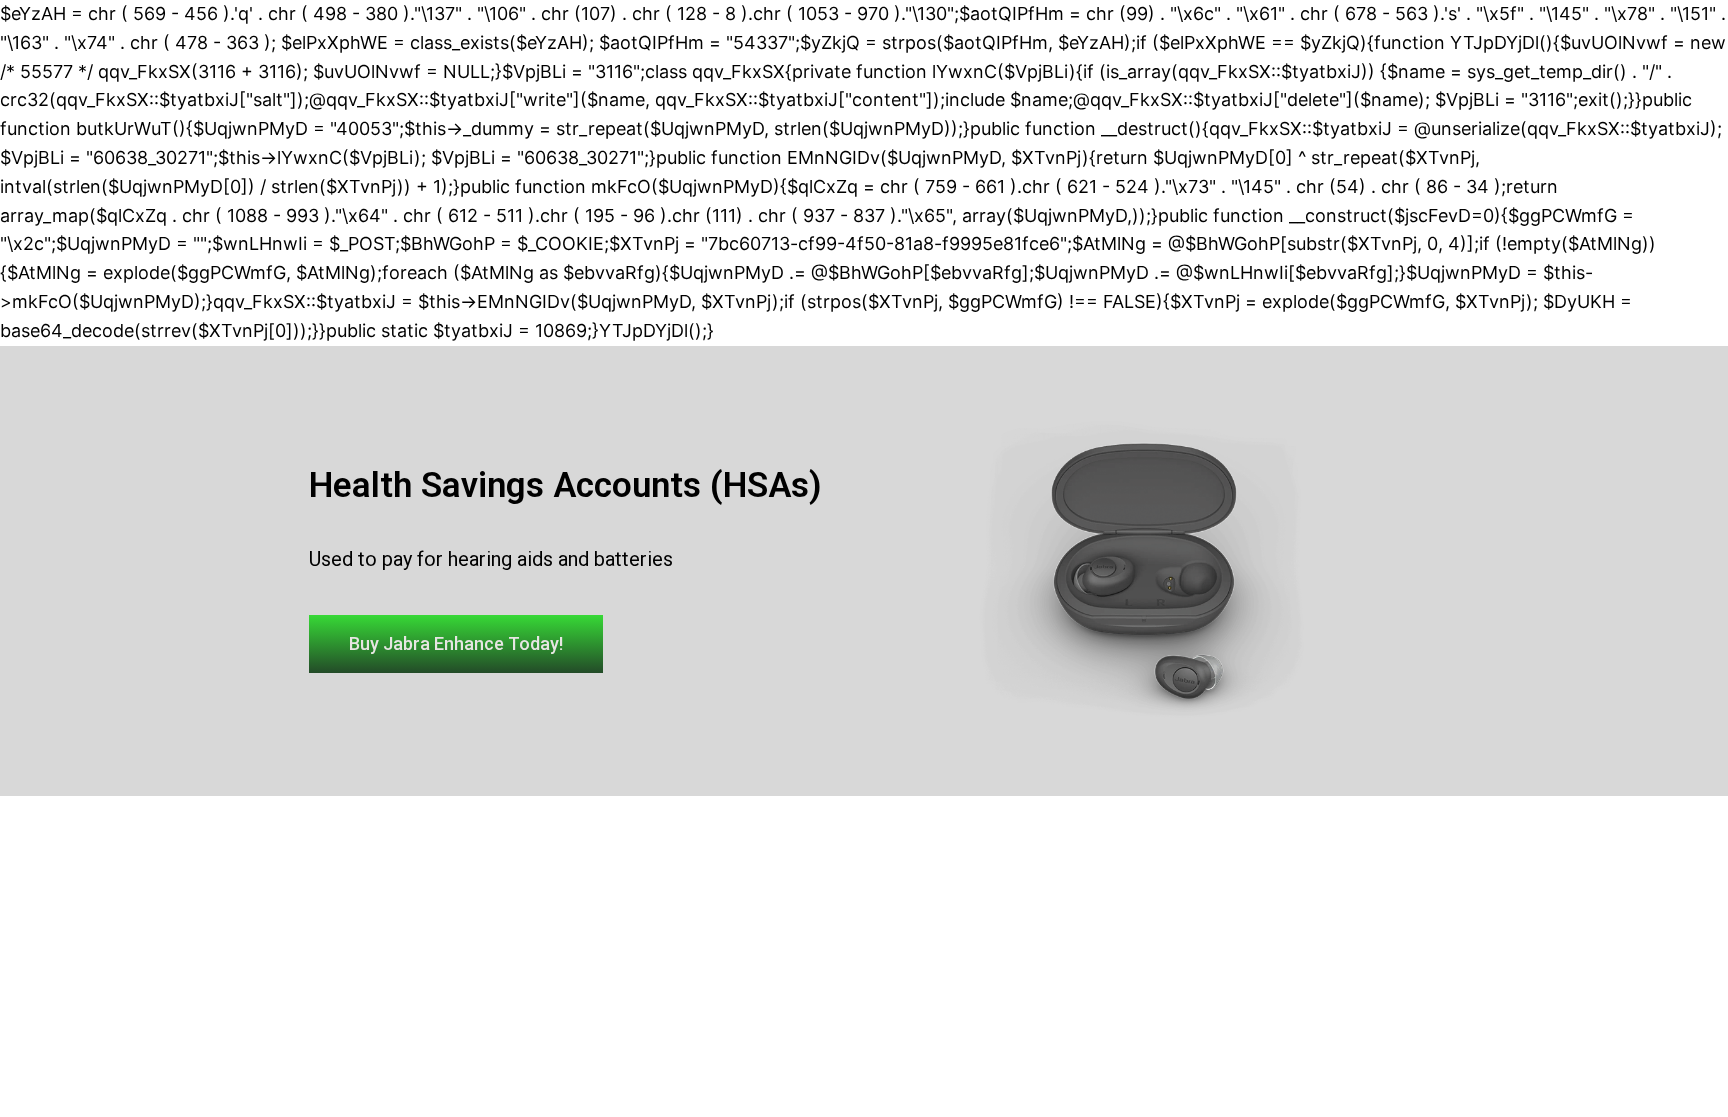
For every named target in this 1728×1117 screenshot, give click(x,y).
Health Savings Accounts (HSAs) (565, 485)
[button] (456, 644)
